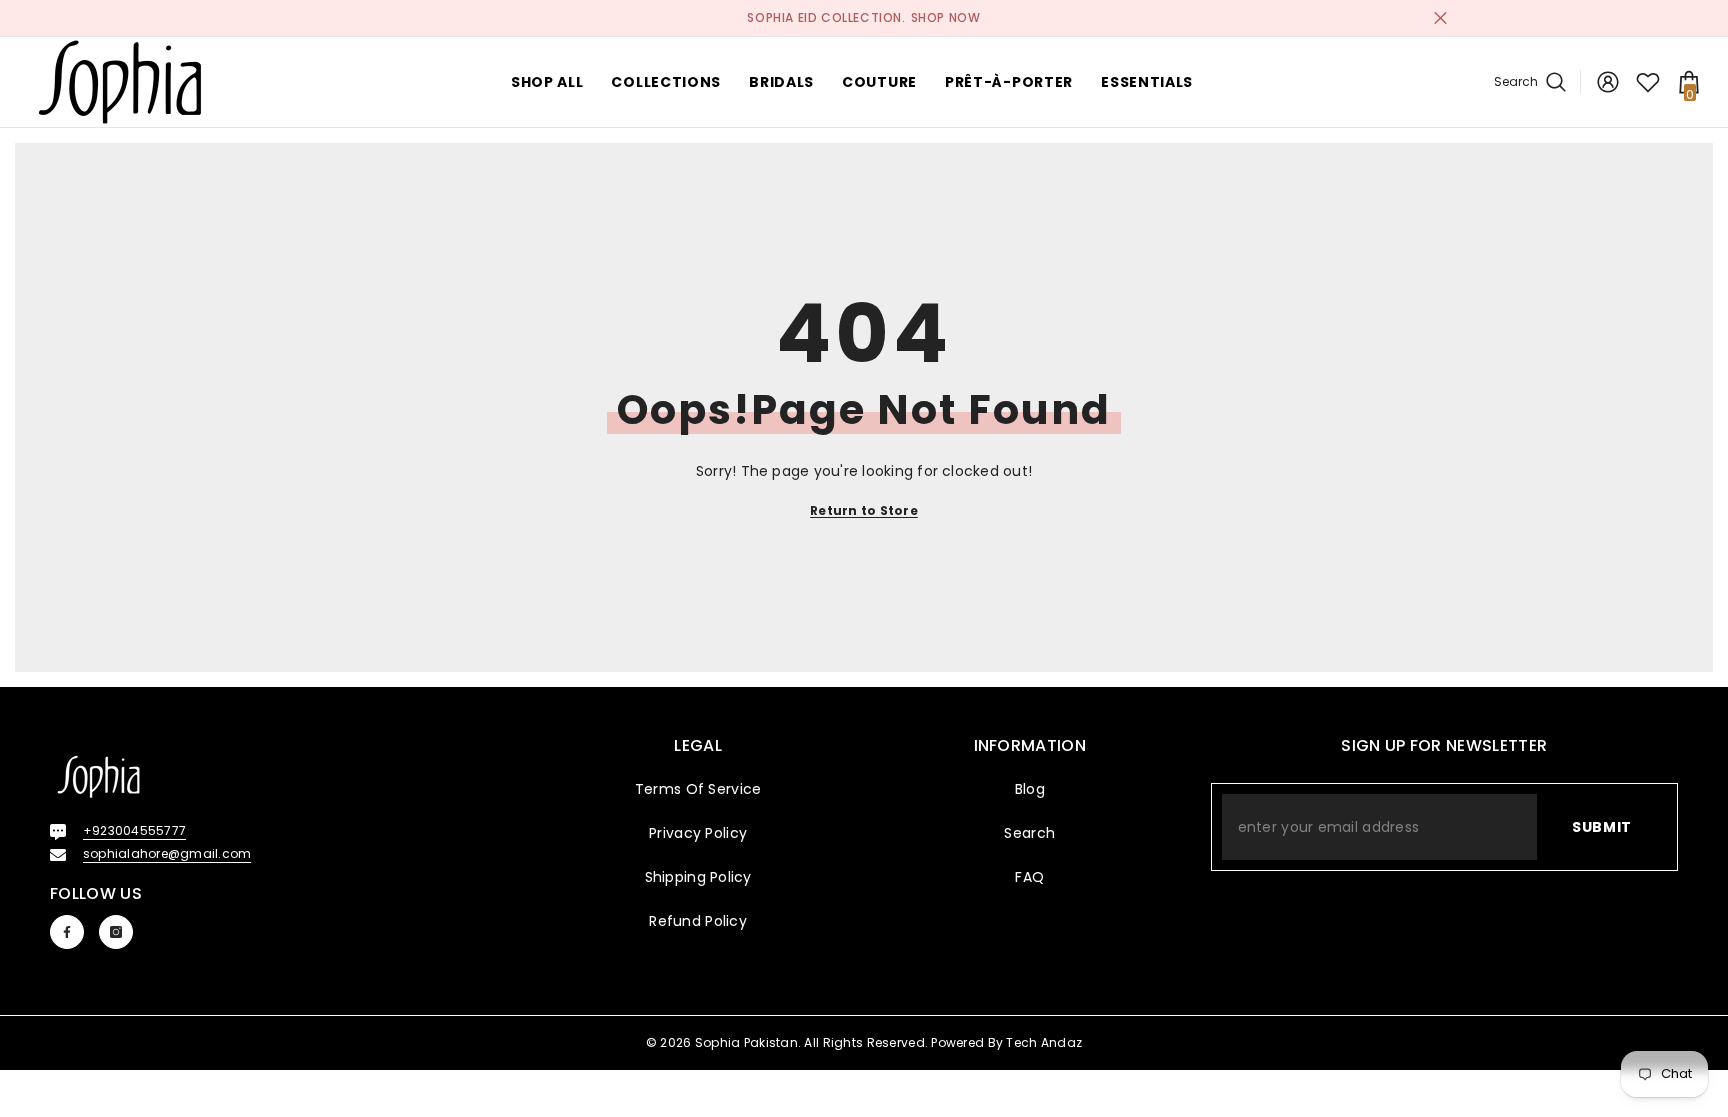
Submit (1602, 827)
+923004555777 (134, 830)
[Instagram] (116, 932)
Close (1440, 18)
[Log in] (1608, 82)
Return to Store (864, 510)
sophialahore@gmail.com (167, 853)
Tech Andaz (1044, 1042)
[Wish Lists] (1648, 82)
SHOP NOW (946, 17)
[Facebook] (67, 932)
